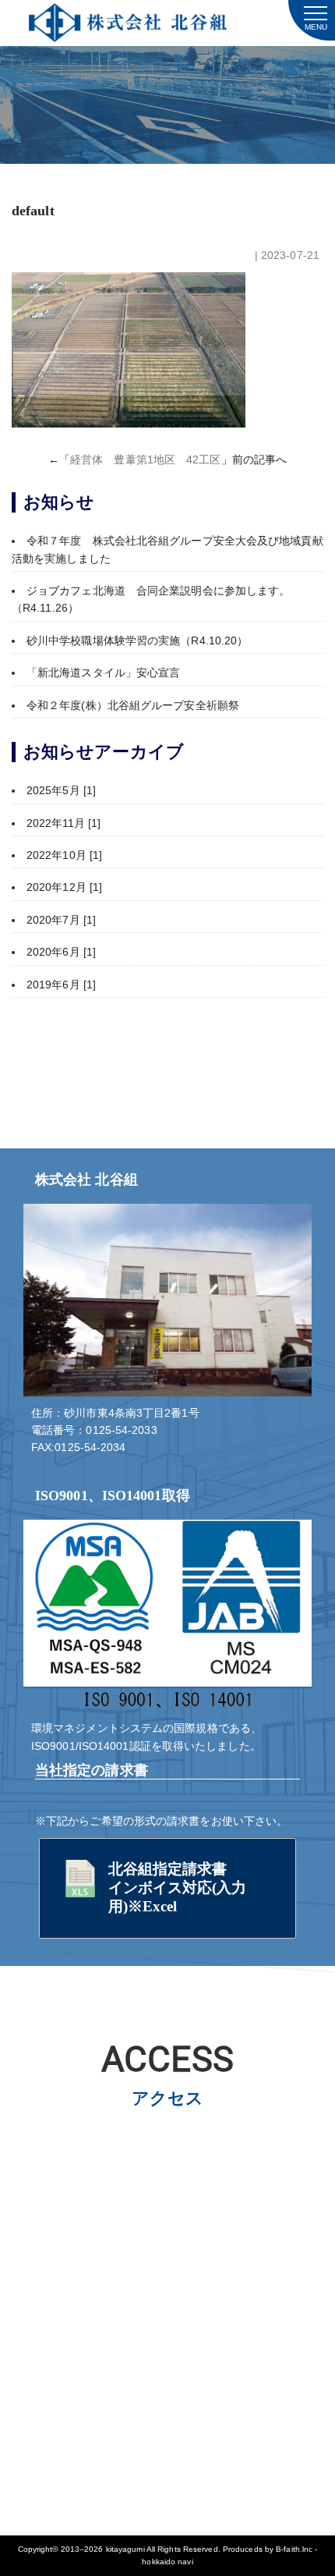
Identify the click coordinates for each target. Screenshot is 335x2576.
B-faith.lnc (294, 2549)
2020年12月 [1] (64, 887)
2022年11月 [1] (63, 823)
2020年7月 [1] (61, 920)
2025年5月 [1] (61, 790)
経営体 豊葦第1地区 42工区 (146, 459)
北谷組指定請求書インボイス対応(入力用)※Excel (178, 1888)
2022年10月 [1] (64, 855)
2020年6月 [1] (61, 952)
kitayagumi (125, 2549)
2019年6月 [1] (61, 985)
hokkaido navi (167, 2562)
